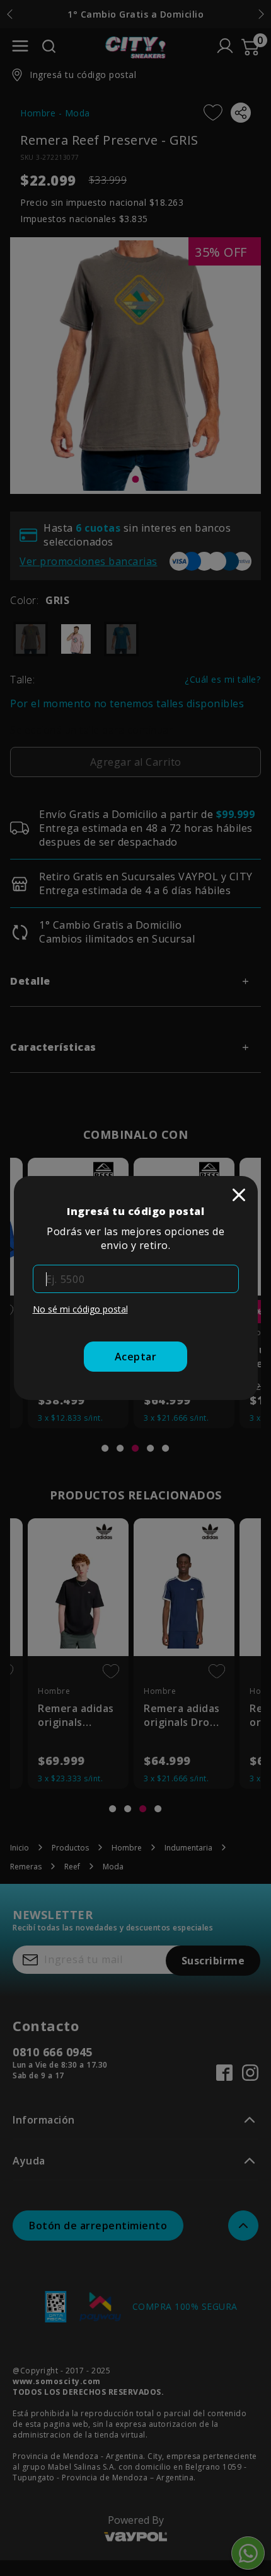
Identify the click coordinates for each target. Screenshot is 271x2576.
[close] (239, 1195)
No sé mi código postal (80, 1309)
